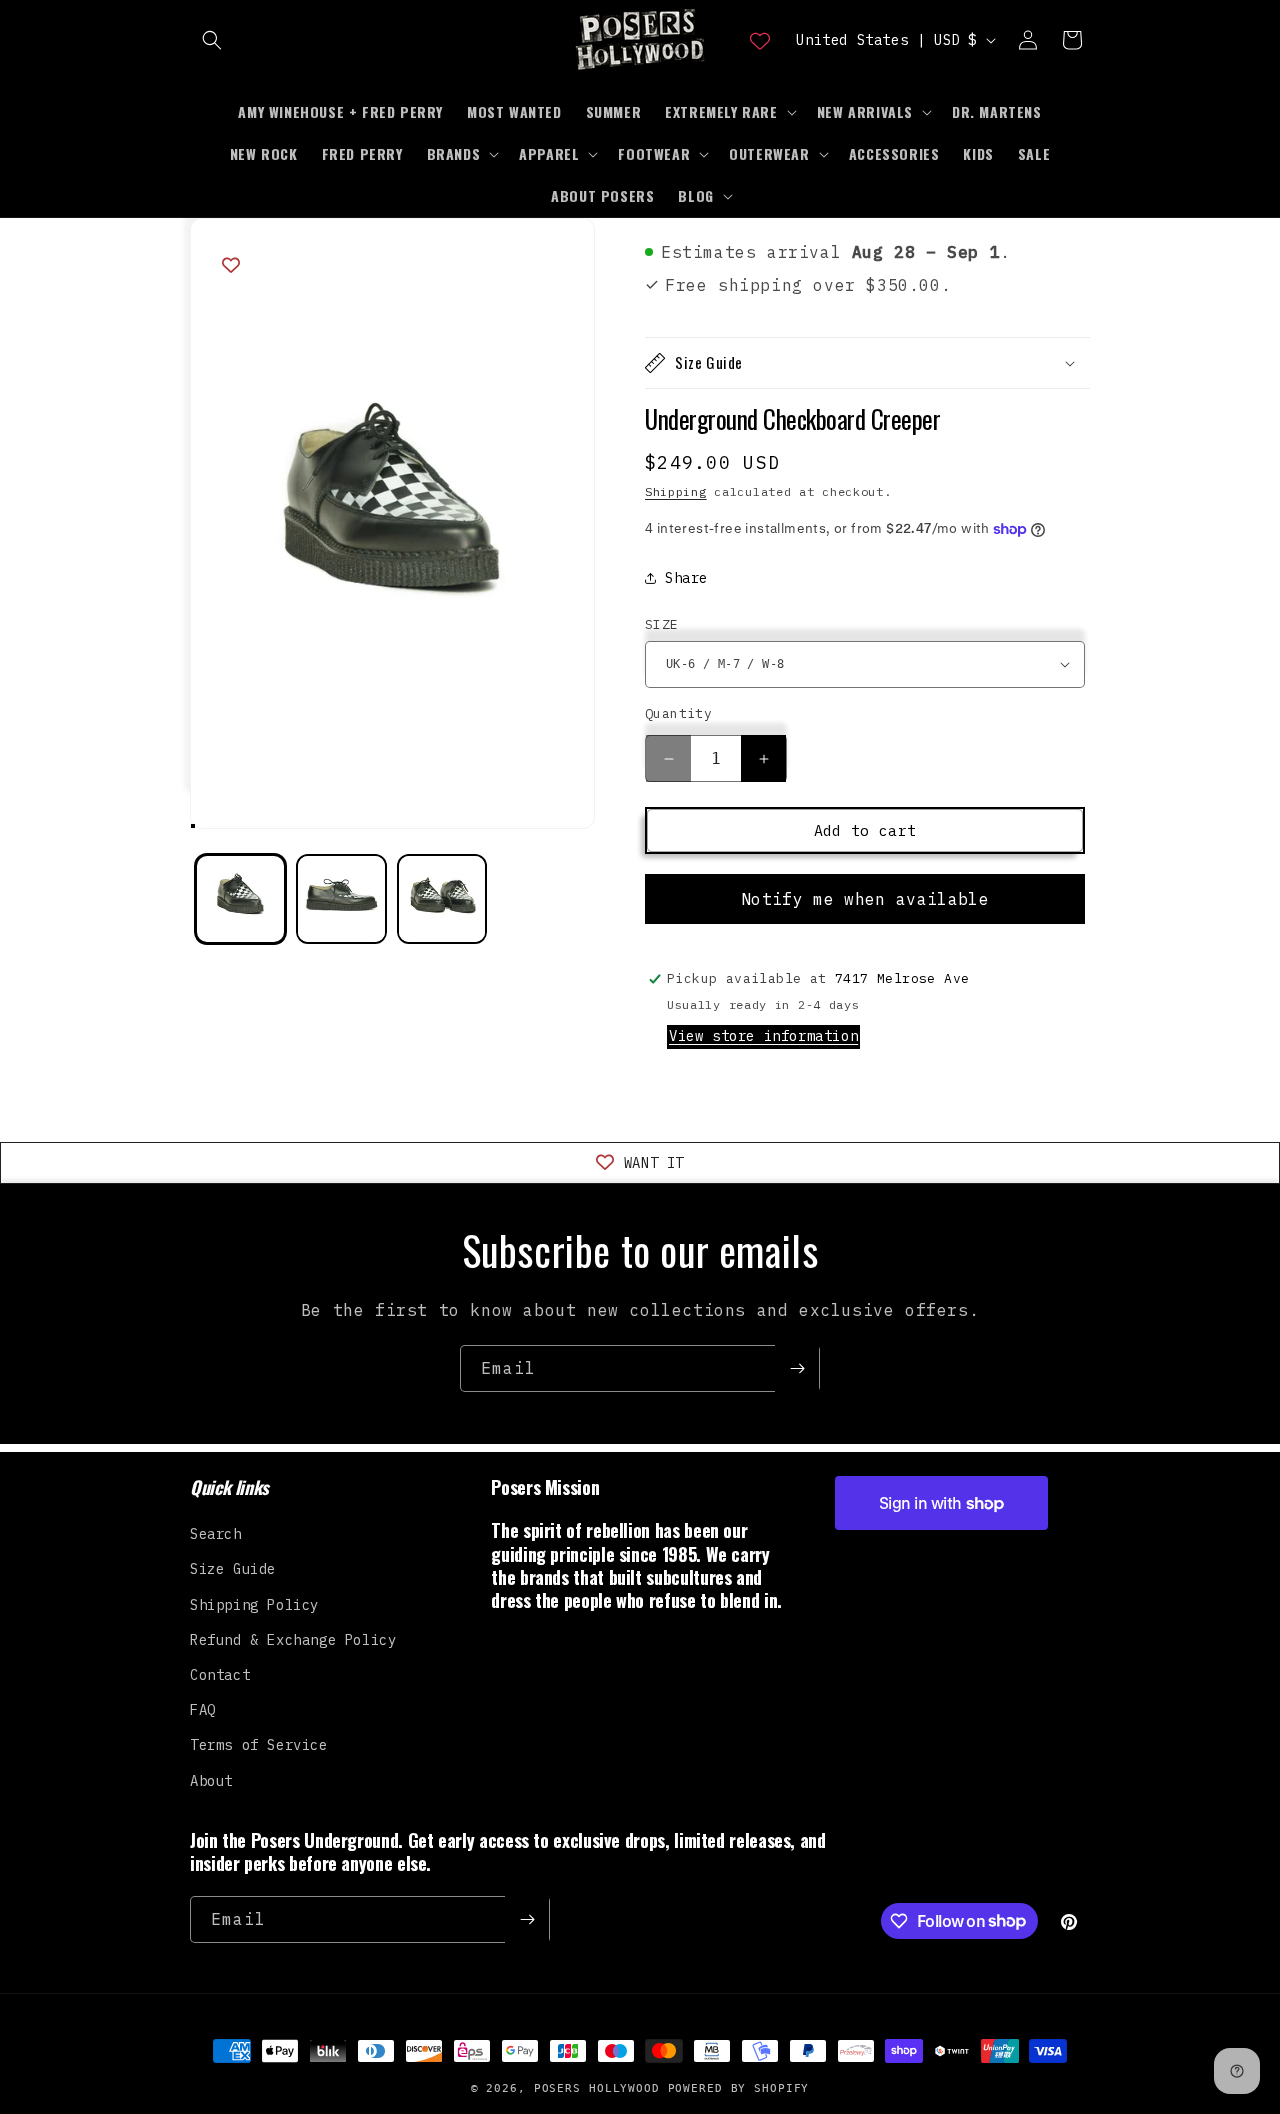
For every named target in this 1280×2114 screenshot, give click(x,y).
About (211, 1781)
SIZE (662, 624)
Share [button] (686, 578)
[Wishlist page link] (760, 40)
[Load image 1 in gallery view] (240, 899)
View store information (763, 1036)
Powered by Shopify (739, 2088)
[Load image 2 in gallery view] (341, 899)
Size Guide (233, 1569)
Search (216, 1534)
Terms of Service (259, 1745)
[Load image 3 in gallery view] (442, 899)
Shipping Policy (254, 1605)
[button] (212, 40)
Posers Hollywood (597, 2088)
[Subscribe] (797, 1368)
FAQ (203, 1710)
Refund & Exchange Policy (293, 1640)
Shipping (676, 491)
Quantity (678, 713)
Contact (220, 1675)
